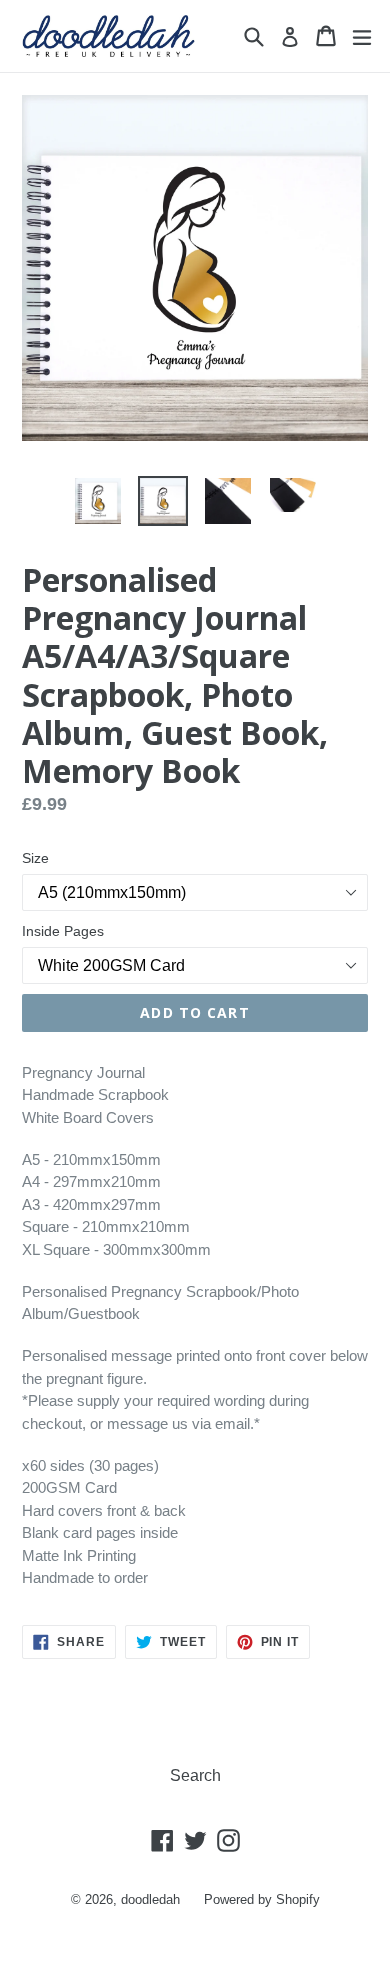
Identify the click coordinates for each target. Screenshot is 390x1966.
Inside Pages (63, 931)
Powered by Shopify (262, 1899)
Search (195, 1775)
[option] (97, 501)
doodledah (150, 1899)
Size (35, 858)
